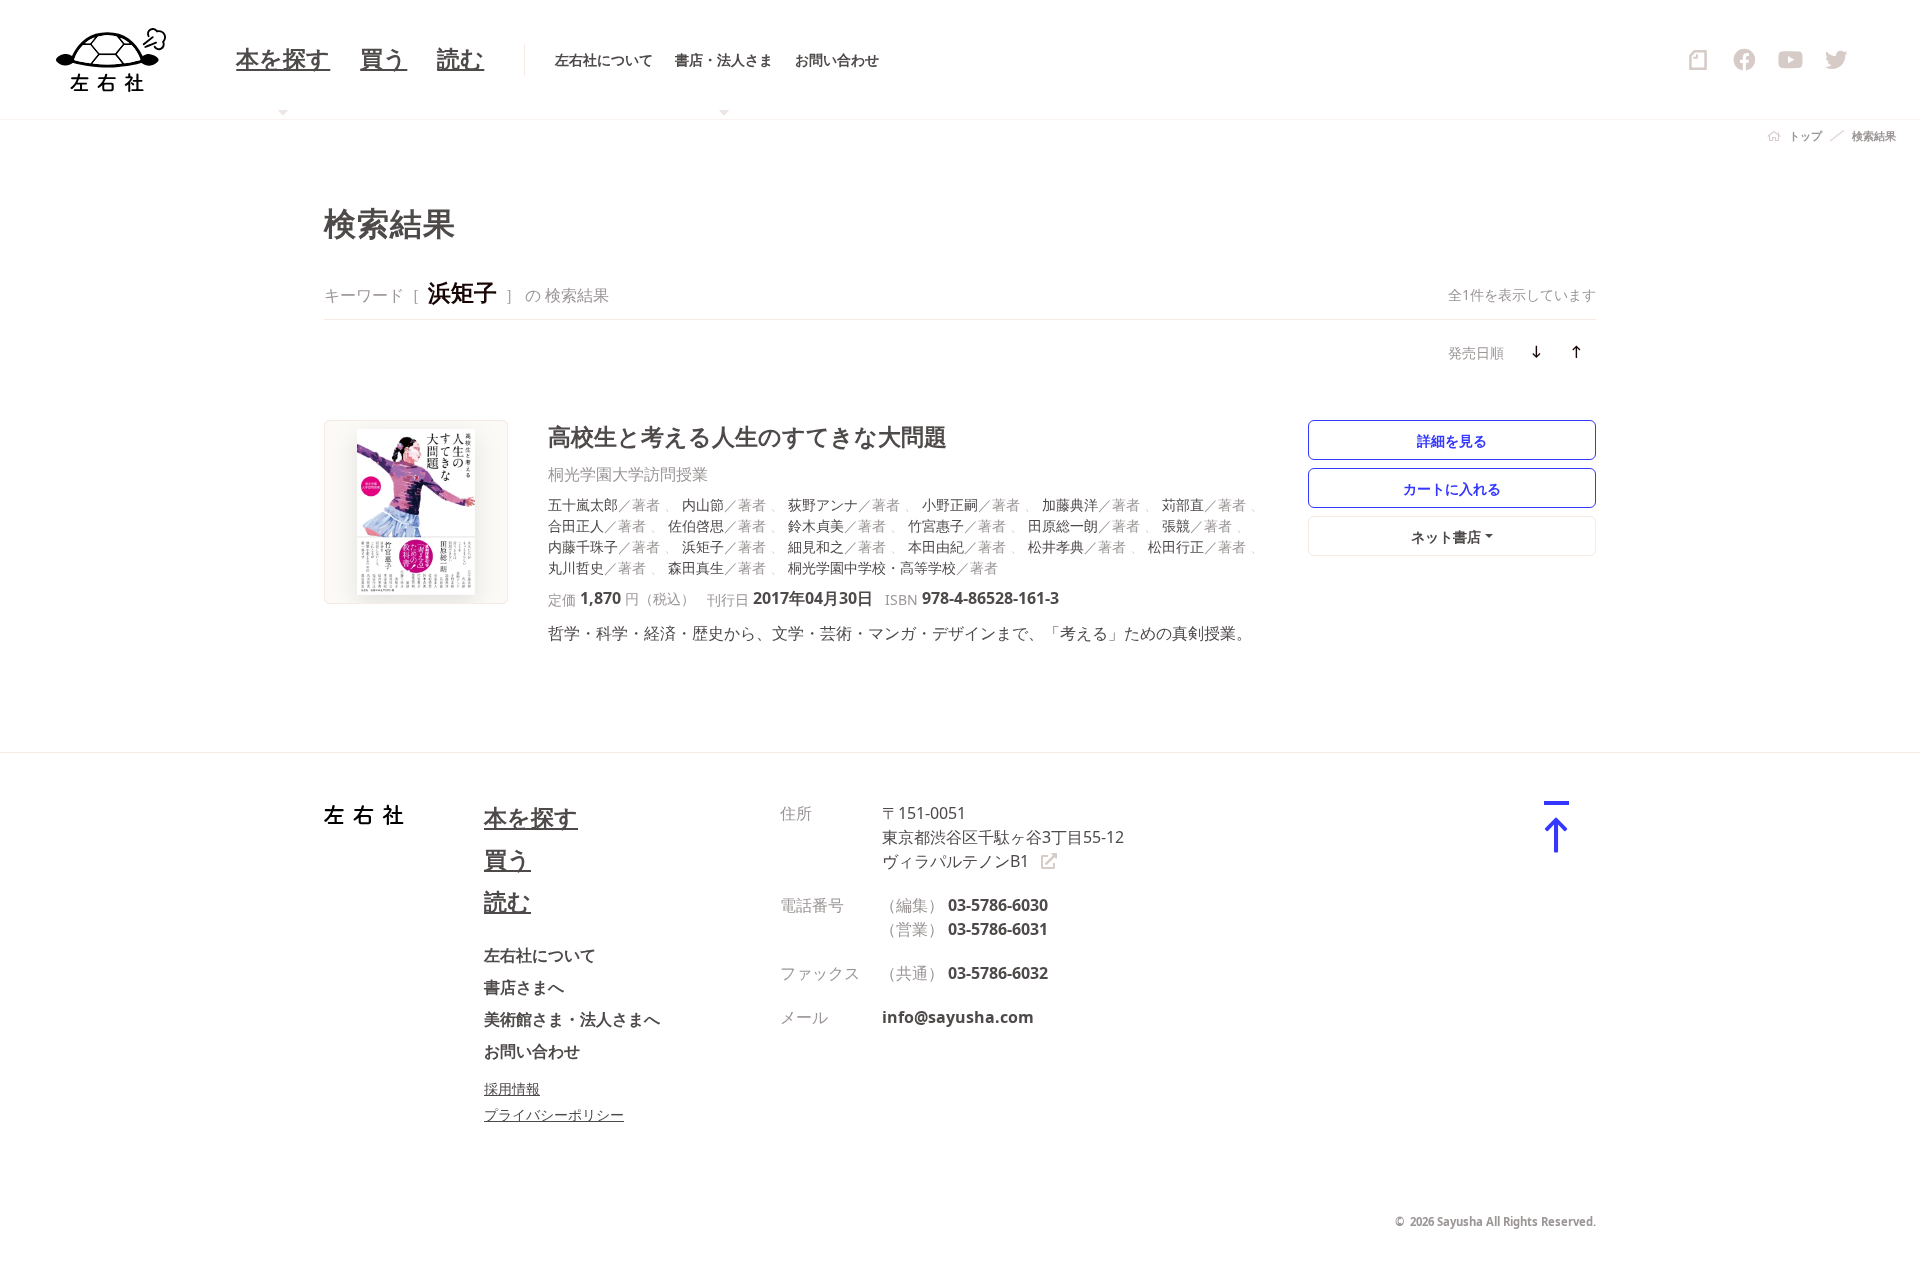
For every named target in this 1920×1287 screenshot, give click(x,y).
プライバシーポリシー (554, 1114)
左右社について (604, 59)
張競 (1176, 525)
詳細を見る (1452, 440)
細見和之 (816, 546)
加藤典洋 (1070, 504)
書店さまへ (524, 987)
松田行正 (1176, 546)
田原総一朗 (1063, 525)
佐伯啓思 (696, 525)
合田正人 (576, 525)
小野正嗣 (950, 504)
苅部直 (1183, 504)
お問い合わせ (837, 59)
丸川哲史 (576, 567)
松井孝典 (1056, 546)
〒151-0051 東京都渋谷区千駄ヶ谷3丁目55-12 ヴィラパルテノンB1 (1003, 837)
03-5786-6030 (998, 905)
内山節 (703, 504)
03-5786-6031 (998, 929)
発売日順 (1476, 352)
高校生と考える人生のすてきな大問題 (747, 436)
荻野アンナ (823, 504)
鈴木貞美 (816, 525)
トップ (1805, 135)
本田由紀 (936, 546)
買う (383, 59)
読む (460, 59)
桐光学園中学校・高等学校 (872, 567)
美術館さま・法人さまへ (572, 1019)
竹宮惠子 (936, 525)
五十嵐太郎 (583, 504)
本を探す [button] (283, 59)
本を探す (531, 817)
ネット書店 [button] (1446, 536)
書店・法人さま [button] (724, 59)
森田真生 (696, 567)
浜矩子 (703, 546)
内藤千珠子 (583, 546)
